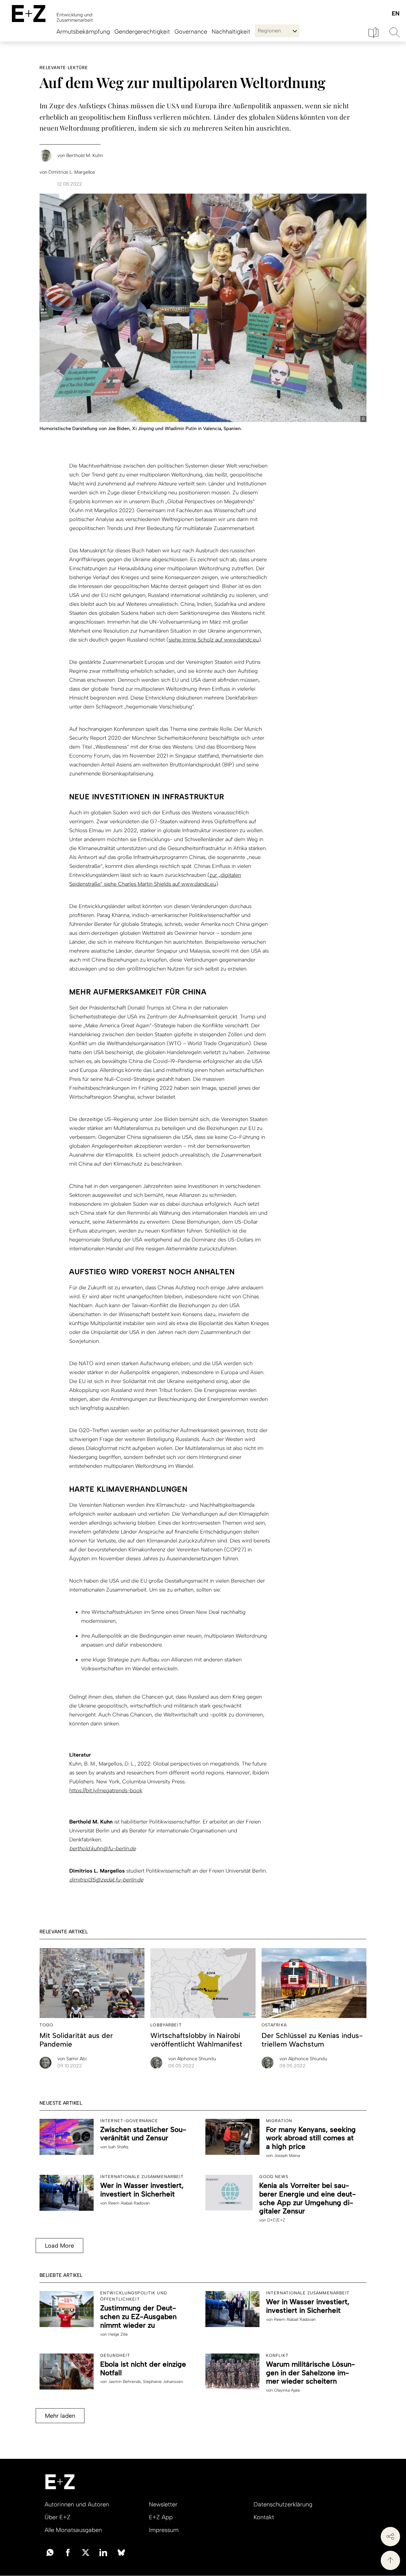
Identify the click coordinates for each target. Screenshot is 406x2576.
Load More (59, 2246)
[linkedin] (103, 2552)
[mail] (50, 2552)
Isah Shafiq (118, 2147)
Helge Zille (118, 2334)
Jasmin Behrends (125, 2382)
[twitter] (86, 2552)
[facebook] (68, 2552)
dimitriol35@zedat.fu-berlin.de (106, 1880)
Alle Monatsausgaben (73, 2530)
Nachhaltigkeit (231, 32)
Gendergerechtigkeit (142, 32)
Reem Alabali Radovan (129, 2203)
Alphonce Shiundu (192, 2059)
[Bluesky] (121, 2552)
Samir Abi (72, 2059)
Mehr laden (60, 2416)
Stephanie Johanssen (163, 2382)
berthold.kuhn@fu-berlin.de (103, 1848)
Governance (191, 32)
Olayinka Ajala (287, 2390)
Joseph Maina (287, 2156)
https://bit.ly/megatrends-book (106, 1790)
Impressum (164, 2530)
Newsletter (163, 2504)
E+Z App (161, 2517)
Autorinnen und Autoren (77, 2504)
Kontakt (264, 2517)
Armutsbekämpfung (83, 32)
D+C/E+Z (276, 2220)
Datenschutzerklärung (283, 2504)
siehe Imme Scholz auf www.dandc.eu (214, 640)
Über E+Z (58, 2517)
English (395, 14)
